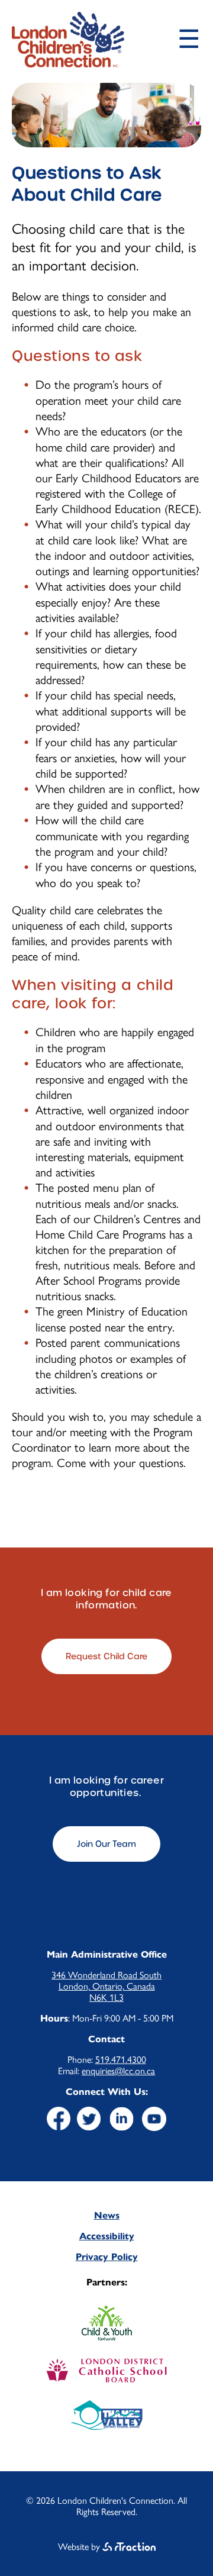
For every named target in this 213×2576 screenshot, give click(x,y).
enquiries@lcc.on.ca (118, 2071)
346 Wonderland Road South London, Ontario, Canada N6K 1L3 (106, 1986)
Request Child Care (106, 1656)
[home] (68, 62)
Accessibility (107, 2236)
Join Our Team (106, 1844)
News (107, 2215)
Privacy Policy (107, 2257)
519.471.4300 (121, 2060)
